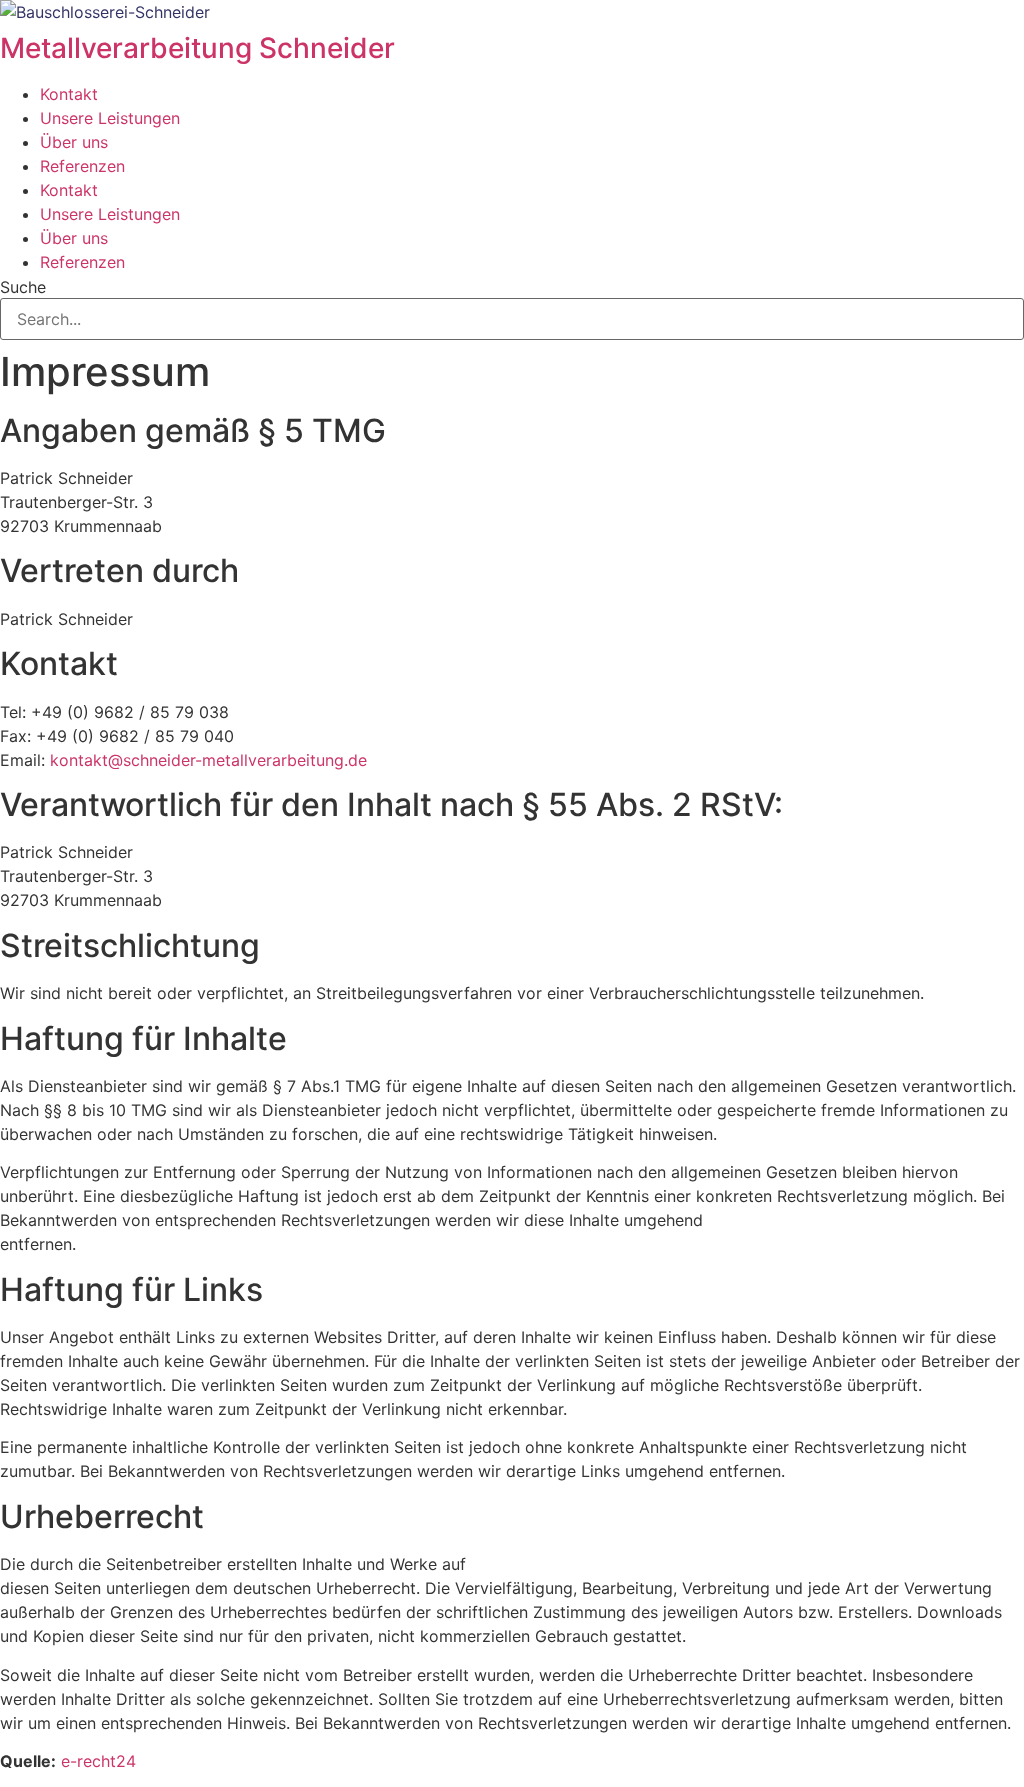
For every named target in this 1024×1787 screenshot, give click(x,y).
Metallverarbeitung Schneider (197, 48)
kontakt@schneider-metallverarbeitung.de (208, 760)
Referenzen (82, 166)
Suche (23, 287)
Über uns (74, 142)
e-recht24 (98, 1761)
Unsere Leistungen (110, 118)
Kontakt (69, 94)
